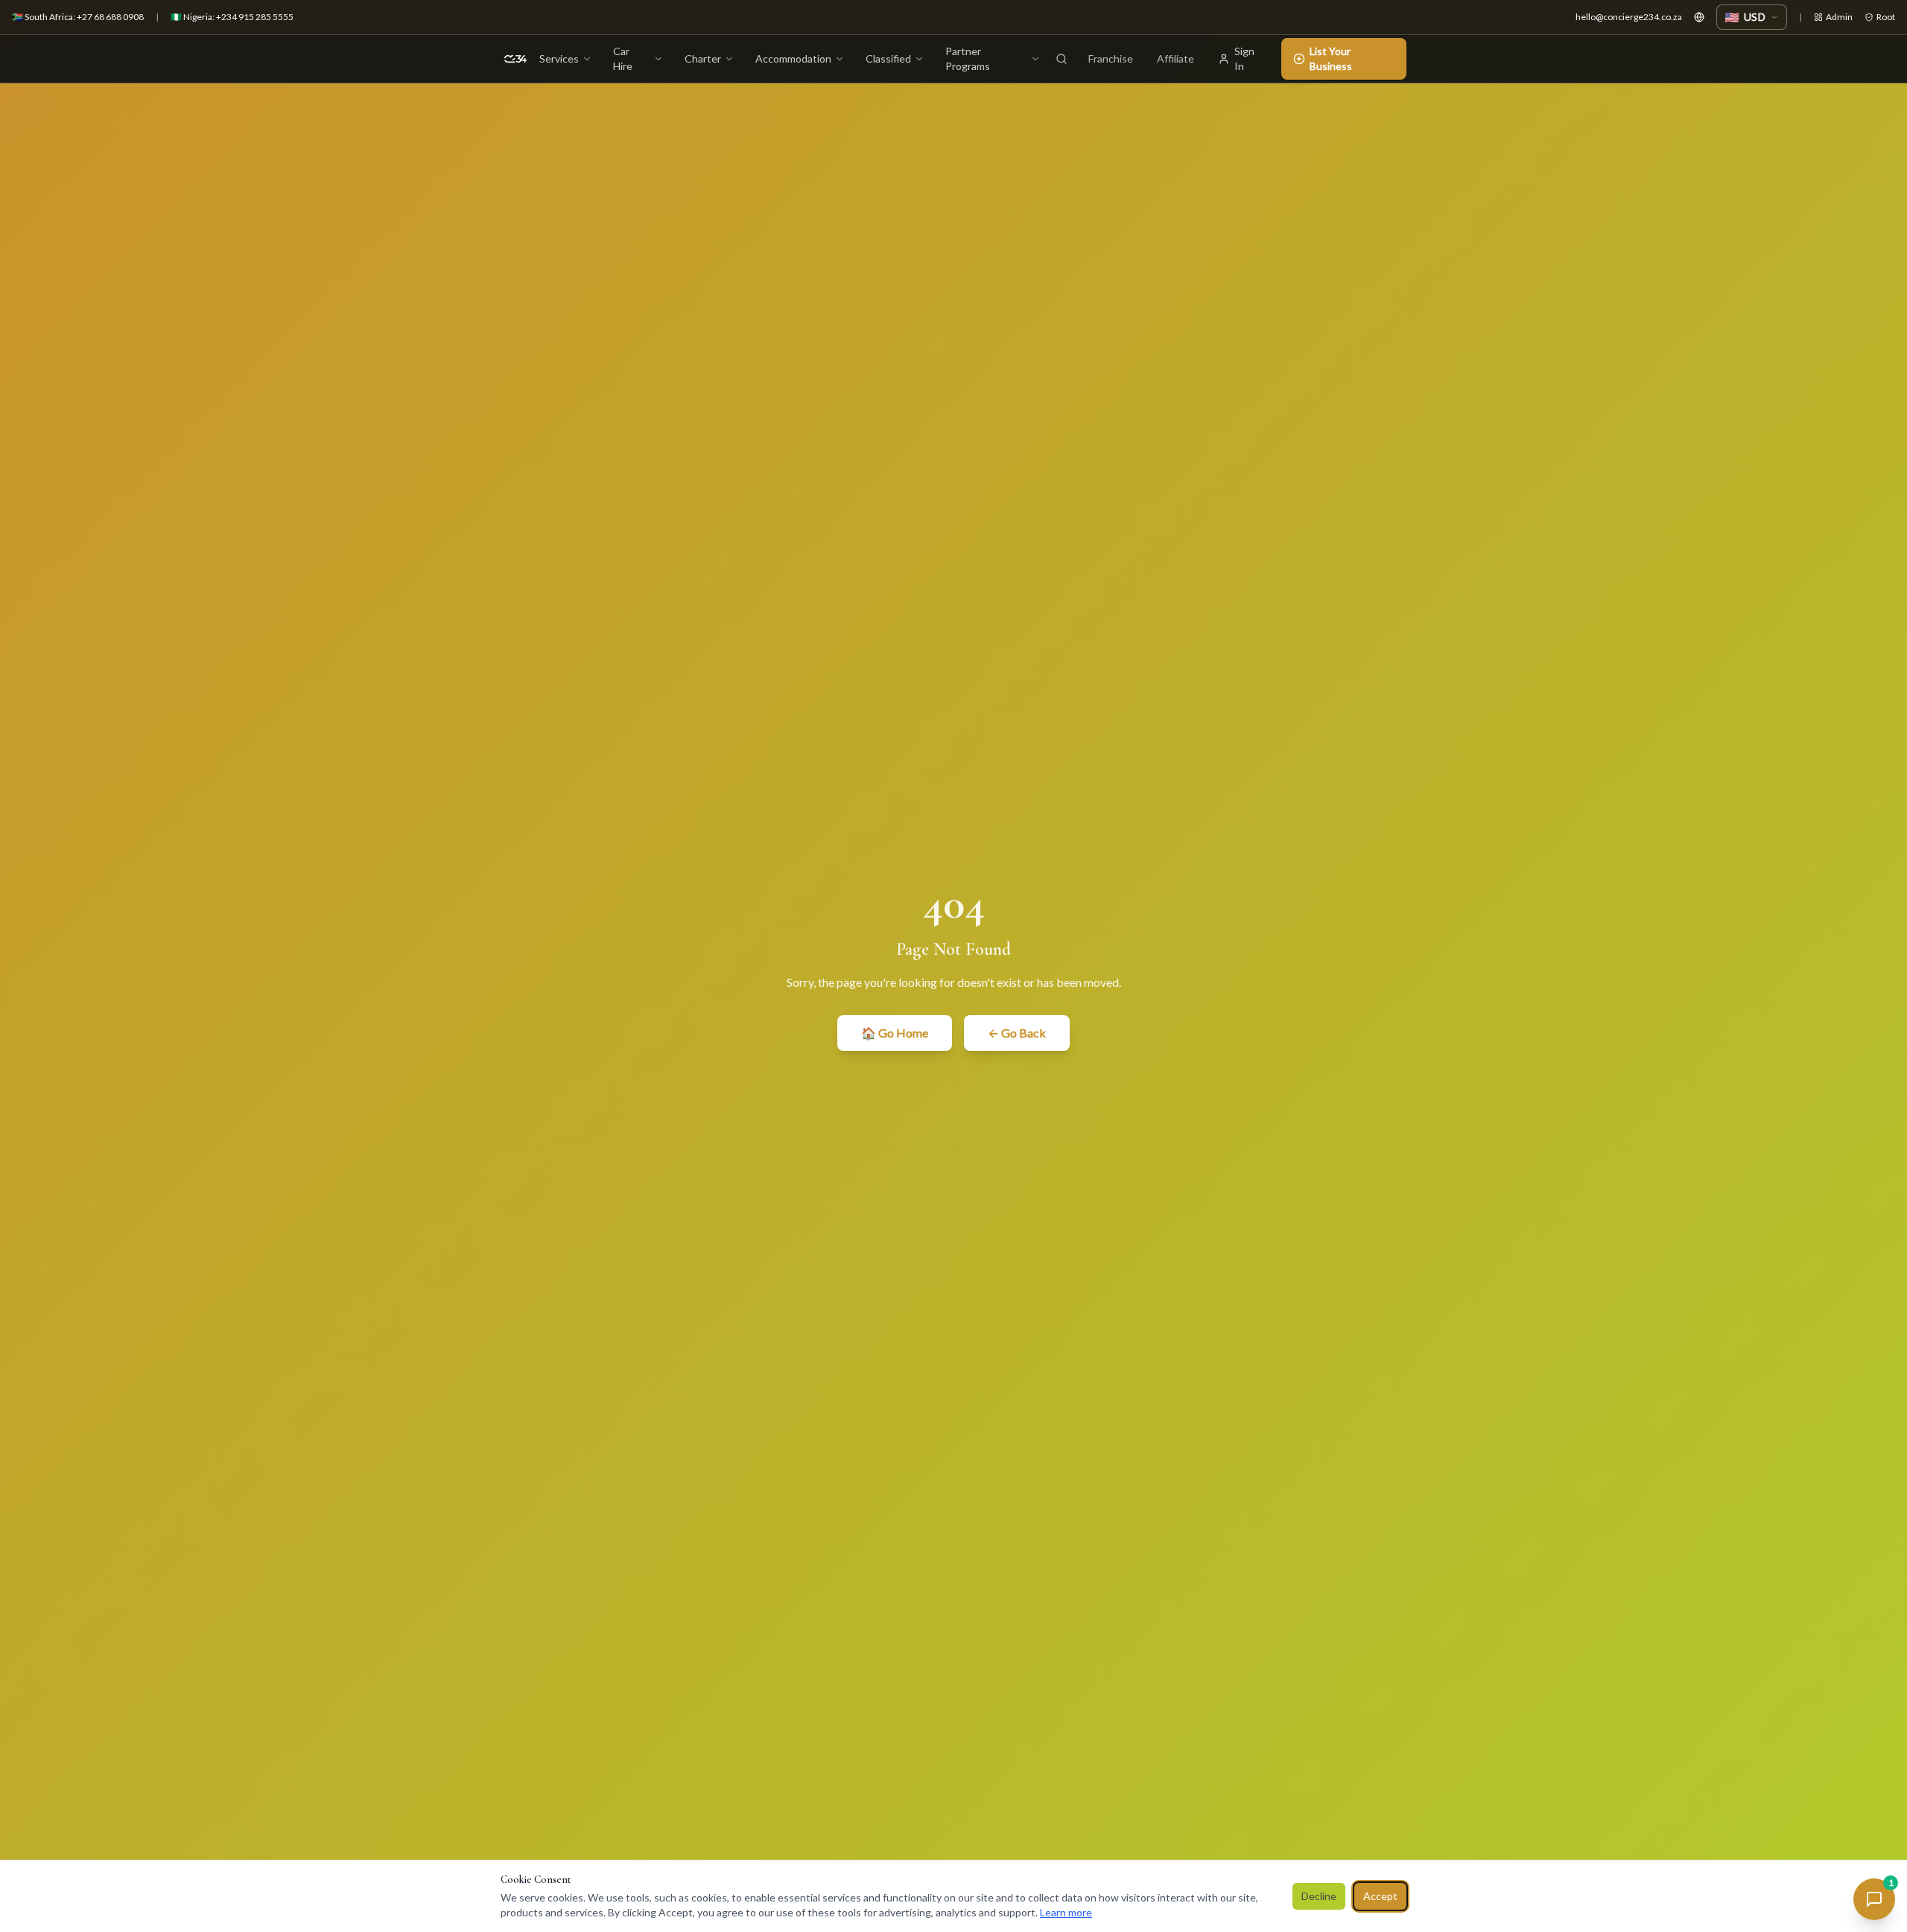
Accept (1380, 1896)
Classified (888, 58)
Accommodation (793, 58)
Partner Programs (968, 58)
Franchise (1111, 58)
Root (1886, 17)
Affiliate (1175, 58)
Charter (703, 58)
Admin (1839, 17)
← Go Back (1017, 1033)
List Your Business (1331, 58)
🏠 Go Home (895, 1033)
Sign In (1244, 58)
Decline (1319, 1896)
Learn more (1066, 1912)
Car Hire (623, 58)
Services (559, 58)
